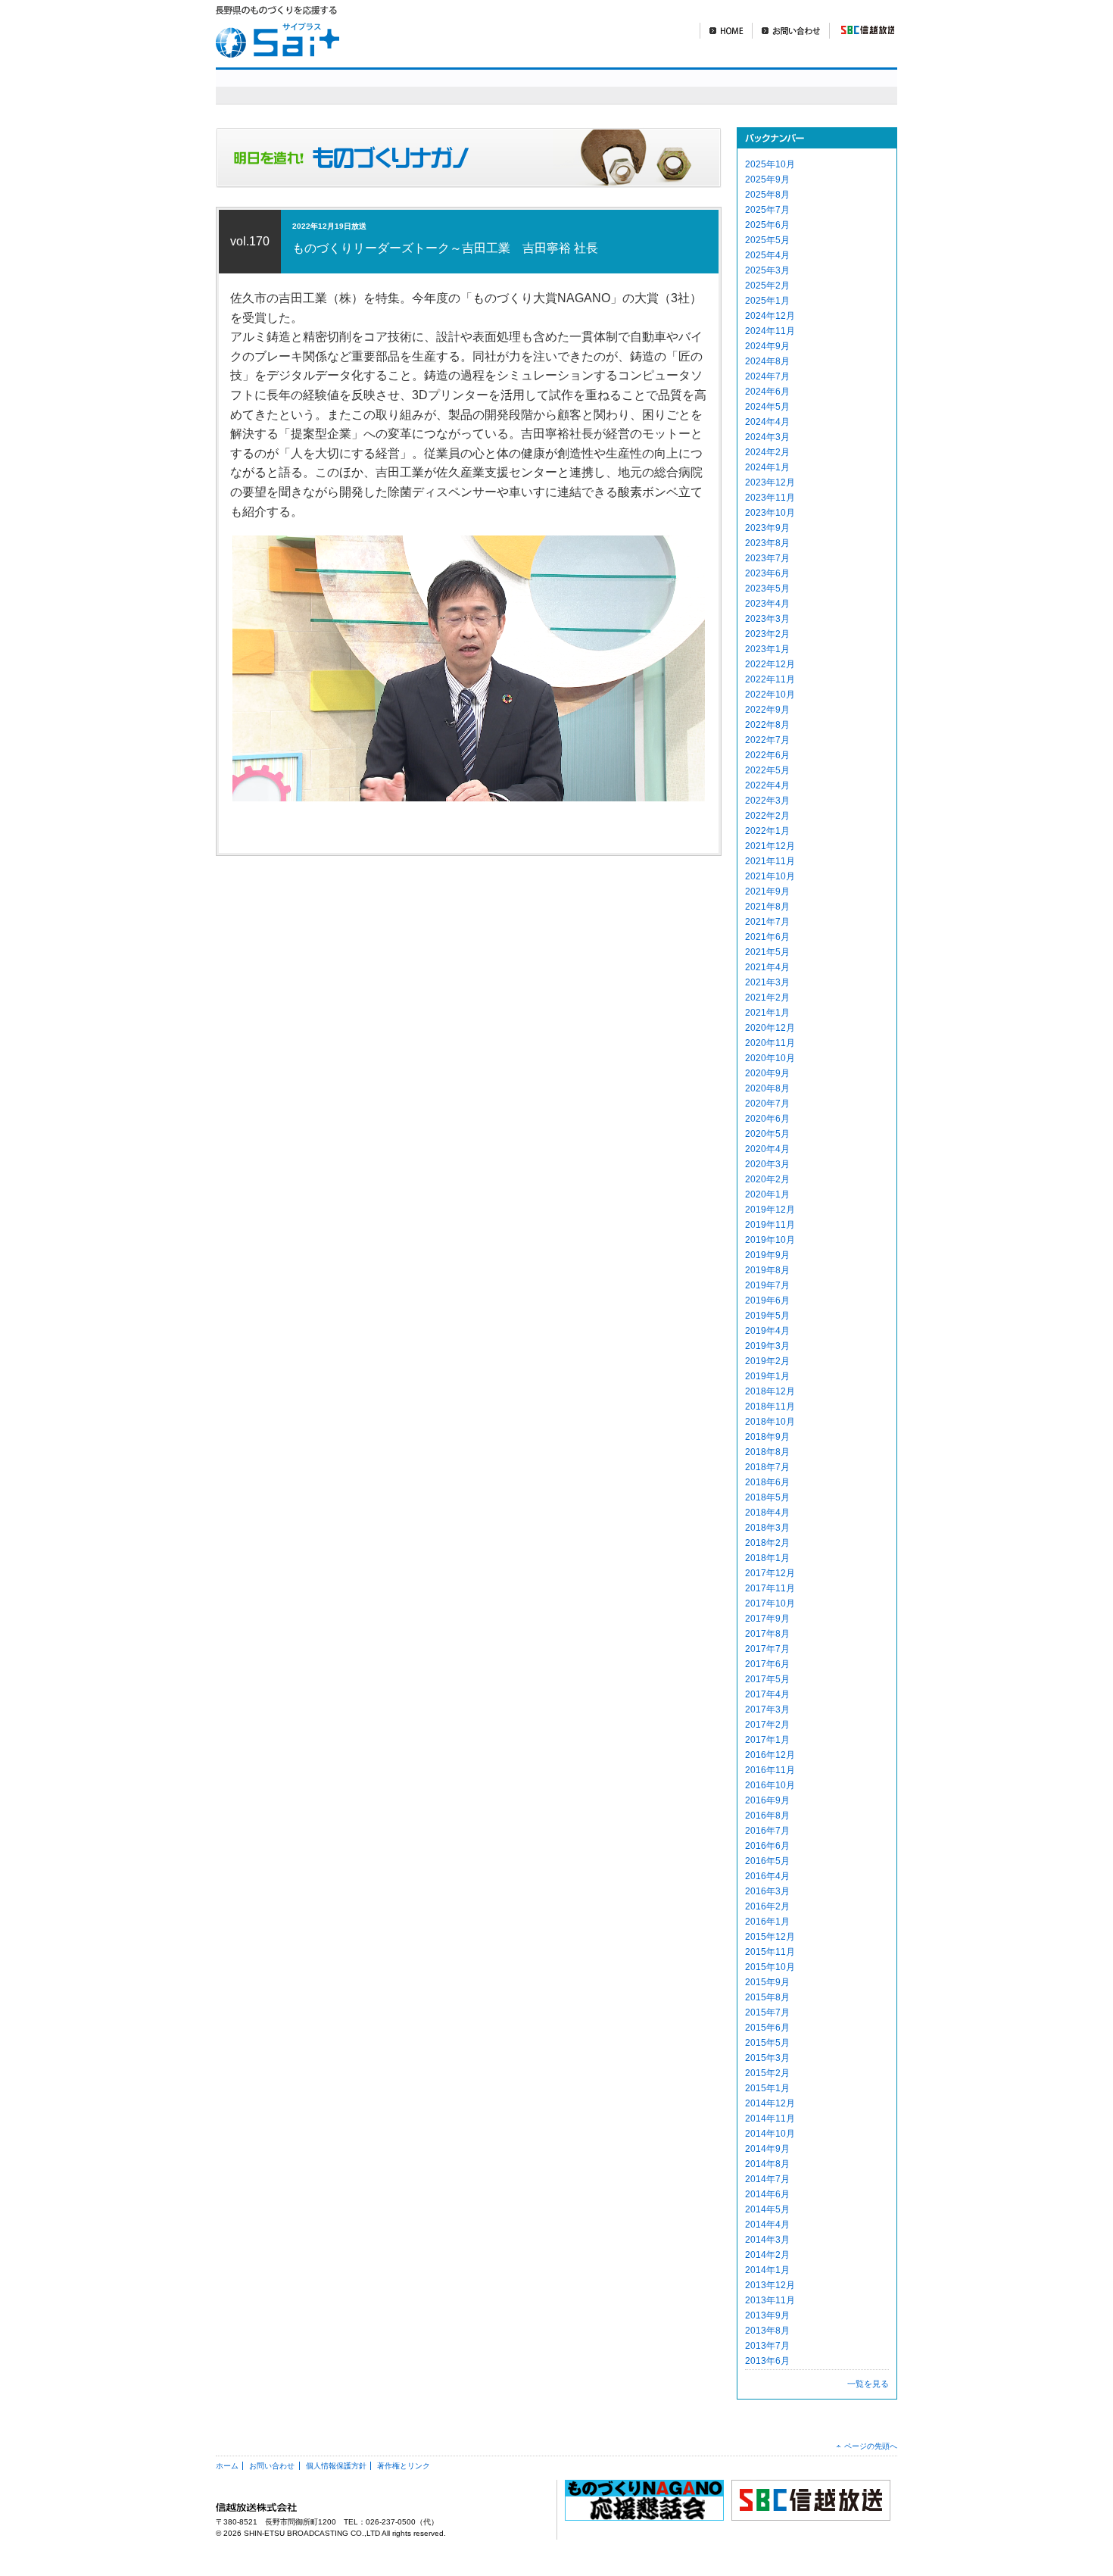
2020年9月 (767, 1073)
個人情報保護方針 (336, 2466)
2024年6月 (767, 392)
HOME (726, 31)
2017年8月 (767, 1634)
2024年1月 (767, 467)
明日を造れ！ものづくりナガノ (631, 86)
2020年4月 (767, 1149)
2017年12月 (770, 1573)
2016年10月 (770, 1785)
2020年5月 (767, 1134)
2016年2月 (767, 1906)
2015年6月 (767, 2028)
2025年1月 (767, 301)
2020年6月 (767, 1119)
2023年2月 (767, 634)
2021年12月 (770, 846)
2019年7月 (767, 1285)
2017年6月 (767, 1664)
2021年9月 (767, 891)
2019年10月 (770, 1240)
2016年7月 (767, 1831)
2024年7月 (767, 376)
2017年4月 (767, 1694)
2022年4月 (767, 785)
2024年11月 (770, 331)
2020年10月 (770, 1058)
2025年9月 (767, 180)
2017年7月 (767, 1649)
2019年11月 (770, 1225)
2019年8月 (767, 1270)
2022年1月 (767, 831)
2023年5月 (767, 589)
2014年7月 (767, 2179)
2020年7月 (767, 1104)
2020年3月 (767, 1164)
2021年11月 (770, 861)
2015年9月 (767, 1982)
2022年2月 (767, 816)
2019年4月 (767, 1331)
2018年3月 (767, 1528)
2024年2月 (767, 452)
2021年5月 (767, 952)
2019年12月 (770, 1210)
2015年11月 (770, 1952)
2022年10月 (770, 695)
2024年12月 (770, 316)
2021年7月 (767, 922)
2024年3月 (767, 437)
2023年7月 (767, 558)
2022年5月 (767, 770)
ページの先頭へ (871, 2446)
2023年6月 (767, 573)
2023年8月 (767, 543)
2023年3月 (767, 619)
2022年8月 (767, 725)
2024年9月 (767, 346)
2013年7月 (767, 2346)
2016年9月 (767, 1800)
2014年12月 (770, 2103)
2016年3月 (767, 1891)
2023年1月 (767, 649)
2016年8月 (767, 1816)
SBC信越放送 (862, 31)
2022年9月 (767, 710)
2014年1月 (767, 2270)
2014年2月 (767, 2255)
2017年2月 (767, 1725)
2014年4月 (767, 2225)
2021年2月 (767, 998)
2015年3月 (767, 2058)
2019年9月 (767, 1255)
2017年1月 (767, 1740)
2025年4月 (767, 255)
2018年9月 (767, 1437)
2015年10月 (770, 1967)
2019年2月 (767, 1361)
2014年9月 (767, 2149)
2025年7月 (767, 210)
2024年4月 (767, 422)
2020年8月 (767, 1088)
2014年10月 (770, 2134)
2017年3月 (767, 1710)
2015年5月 (767, 2043)
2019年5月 (767, 1316)
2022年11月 (770, 679)
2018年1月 (767, 1558)
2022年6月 (767, 755)
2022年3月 (767, 801)
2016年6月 (767, 1846)
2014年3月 (767, 2240)
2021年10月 (770, 876)
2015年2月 (767, 2073)
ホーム (227, 2466)
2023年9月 (767, 528)
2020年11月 (770, 1043)
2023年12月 (770, 482)
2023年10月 (770, 513)
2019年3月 (767, 1346)
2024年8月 (767, 361)
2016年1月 (767, 1922)
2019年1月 (767, 1376)
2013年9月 (767, 2315)
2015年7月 (767, 2012)
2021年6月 (767, 937)
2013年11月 (770, 2300)
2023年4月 (767, 604)
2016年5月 (767, 1861)
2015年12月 (770, 1937)
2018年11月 (770, 1407)
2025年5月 (767, 240)
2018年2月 (767, 1543)
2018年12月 (770, 1391)
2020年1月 (767, 1194)
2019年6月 (767, 1300)
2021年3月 (767, 982)
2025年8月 (767, 195)
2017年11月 (770, 1588)
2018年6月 (767, 1482)
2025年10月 (770, 164)
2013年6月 (767, 2361)
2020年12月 (770, 1028)
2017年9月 (767, 1619)
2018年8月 (767, 1452)
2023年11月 (770, 498)
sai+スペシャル (442, 86)
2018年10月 (770, 1422)
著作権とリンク (404, 2466)
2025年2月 (767, 286)
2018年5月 (767, 1497)
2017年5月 (767, 1679)
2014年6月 (767, 2194)
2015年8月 (767, 1997)
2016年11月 (770, 1770)
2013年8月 (767, 2331)
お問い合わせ (790, 31)
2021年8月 (767, 907)
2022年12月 (770, 664)
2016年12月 (770, 1755)
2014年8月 (767, 2164)
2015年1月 (767, 2088)
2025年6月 (767, 225)
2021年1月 (767, 1013)
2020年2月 (767, 1179)
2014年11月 (770, 2119)
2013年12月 (770, 2285)
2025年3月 (767, 270)
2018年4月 (767, 1513)
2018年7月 (767, 1467)
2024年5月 (767, 407)
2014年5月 (767, 2209)
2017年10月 (770, 1603)
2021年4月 (767, 967)
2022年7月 (767, 740)
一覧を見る (868, 2384)
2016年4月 (767, 1876)
